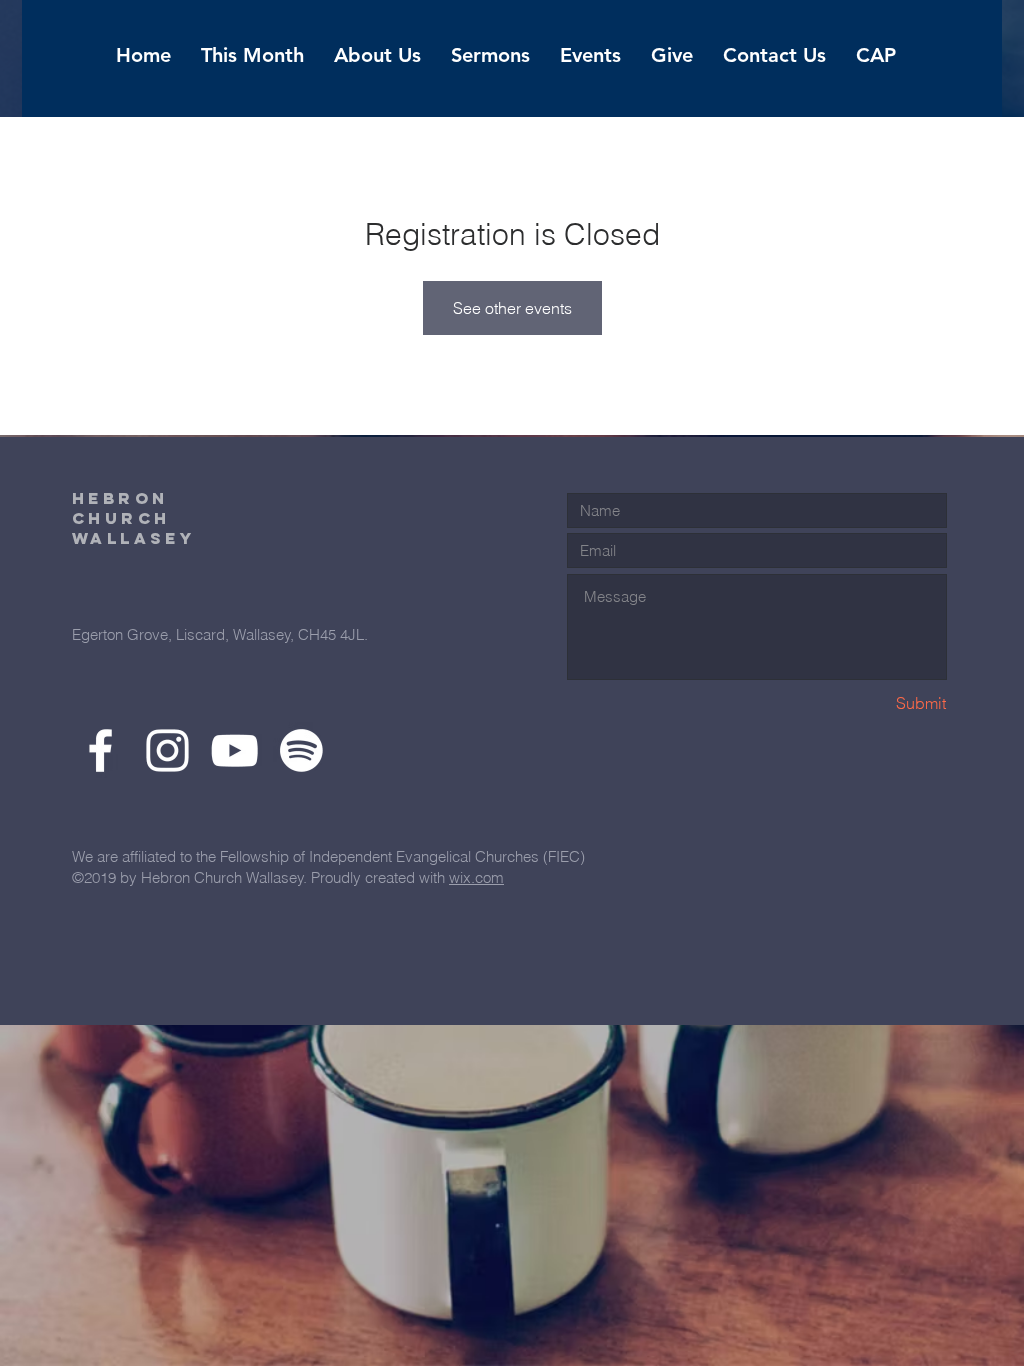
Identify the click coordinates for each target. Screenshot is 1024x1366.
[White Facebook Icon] (100, 750)
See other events (512, 308)
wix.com (476, 877)
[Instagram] (167, 750)
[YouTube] (234, 750)
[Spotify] (301, 750)
